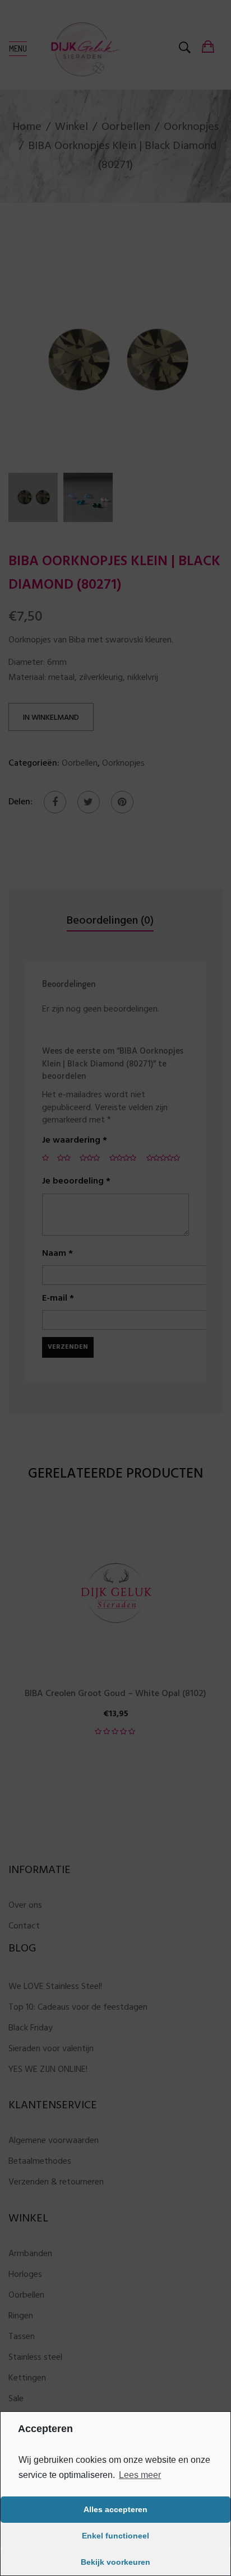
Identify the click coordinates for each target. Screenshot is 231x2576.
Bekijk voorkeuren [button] (115, 2562)
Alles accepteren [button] (115, 2509)
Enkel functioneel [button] (115, 2536)
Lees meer (140, 2475)
